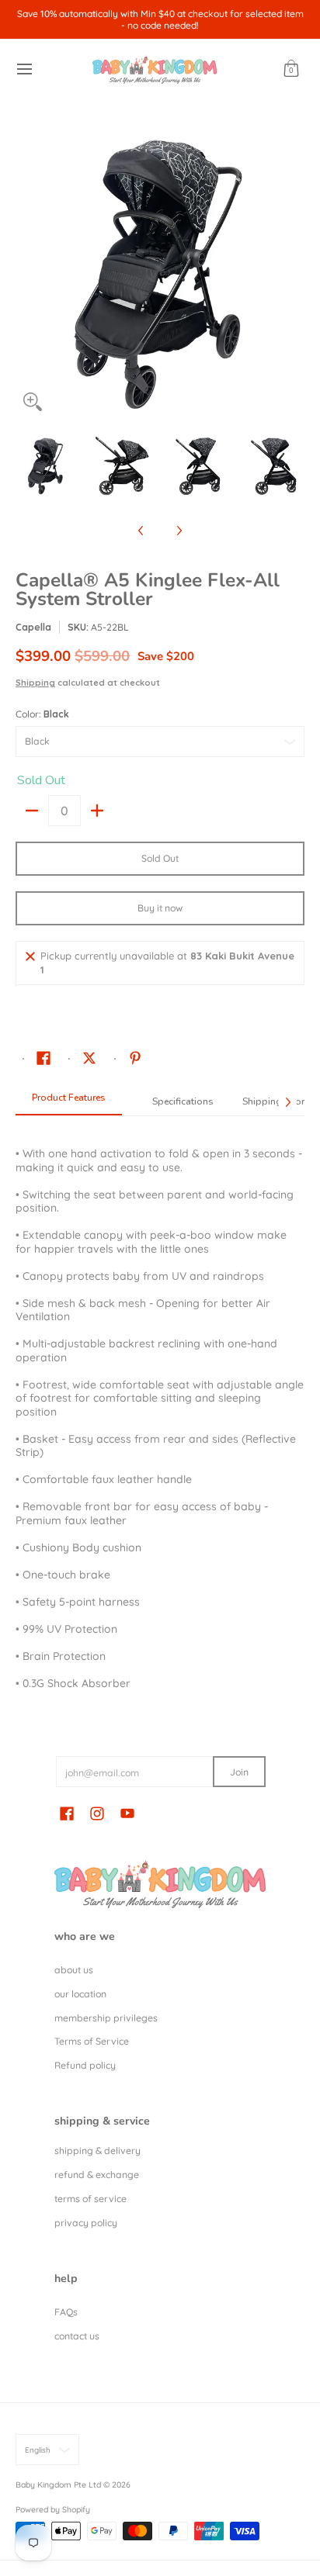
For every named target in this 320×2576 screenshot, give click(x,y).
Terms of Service (92, 2041)
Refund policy (85, 2065)
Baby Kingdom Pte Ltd (58, 2484)
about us (74, 1970)
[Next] (294, 275)
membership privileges (106, 2018)
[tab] (69, 1102)
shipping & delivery (97, 2151)
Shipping (35, 683)
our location (80, 1994)
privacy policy (86, 2223)
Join (239, 1772)
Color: (42, 714)
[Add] (97, 811)
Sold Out (160, 858)
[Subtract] (32, 811)
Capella (33, 627)
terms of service (90, 2199)
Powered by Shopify (53, 2509)
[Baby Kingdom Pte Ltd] (155, 69)
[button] (291, 69)
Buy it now (160, 908)
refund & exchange (97, 2175)
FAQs (66, 2312)
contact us (77, 2336)
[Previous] (26, 275)
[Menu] (24, 69)
